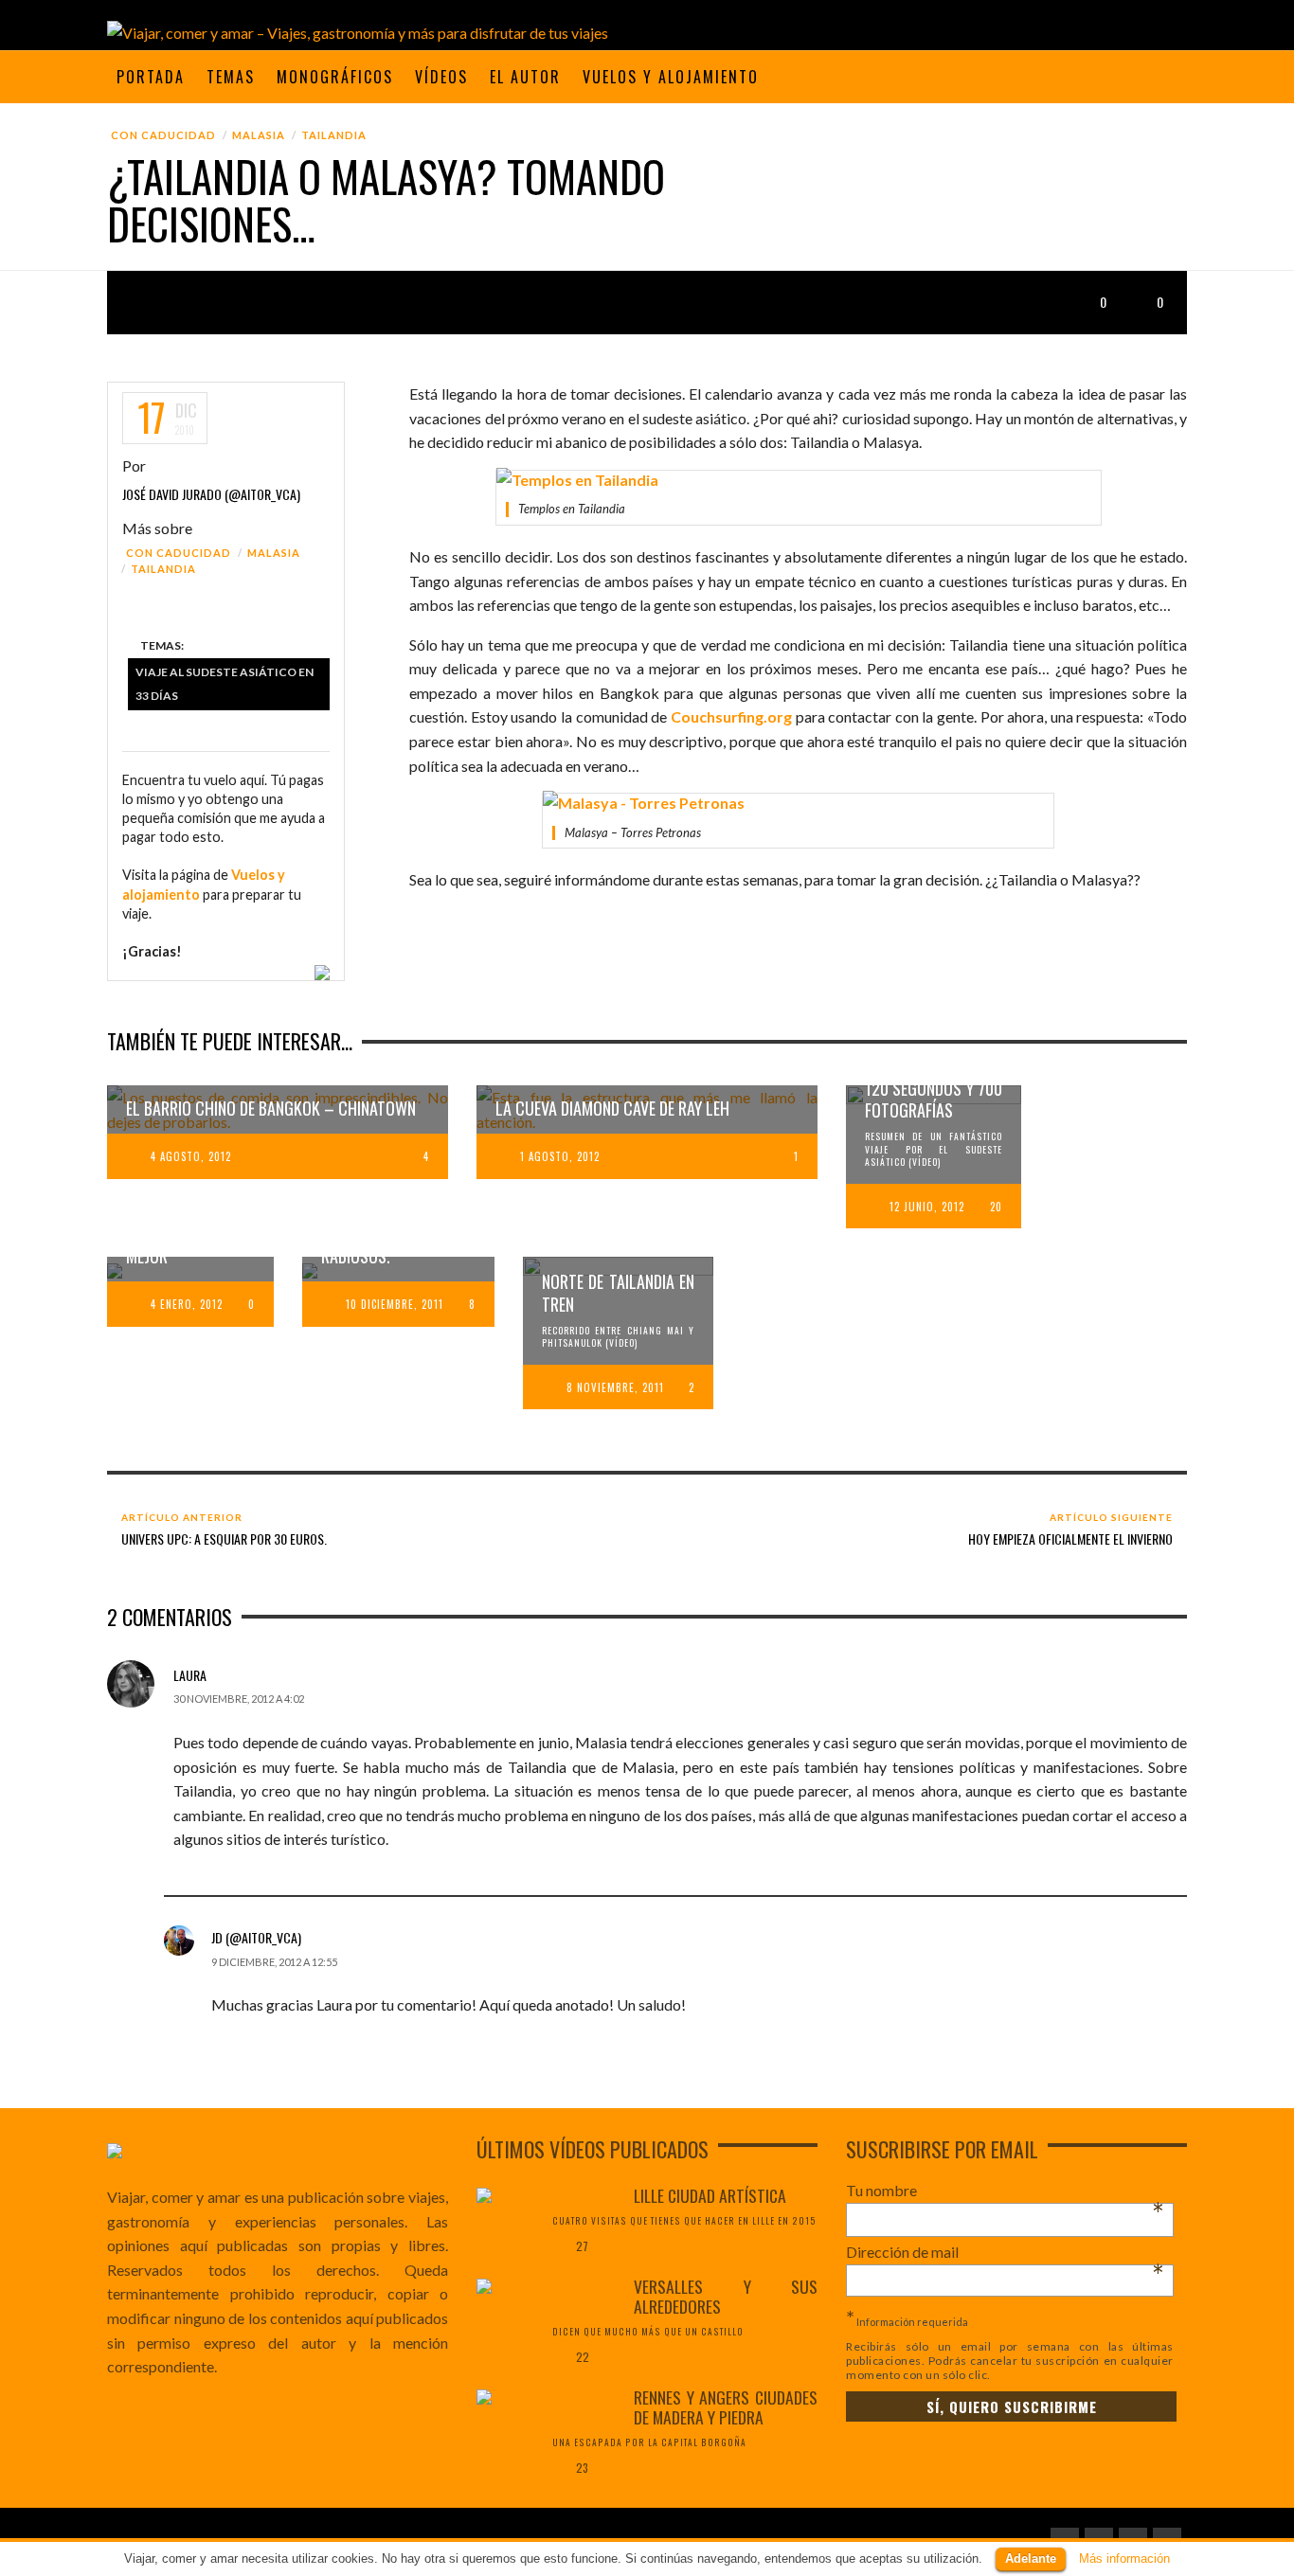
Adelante (1031, 2558)
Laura (190, 1675)
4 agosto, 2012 (191, 1156)
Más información (1124, 2558)
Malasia (259, 135)
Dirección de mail (1005, 2252)
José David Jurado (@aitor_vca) (211, 494)
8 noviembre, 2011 (615, 1387)
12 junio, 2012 (927, 1207)
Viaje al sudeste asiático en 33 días (225, 684)
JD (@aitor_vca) (256, 1937)
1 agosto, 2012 (560, 1156)
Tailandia (334, 135)
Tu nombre (1005, 2191)
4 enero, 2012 (187, 1304)
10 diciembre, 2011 (395, 1304)
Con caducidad (163, 135)
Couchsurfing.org (731, 716)
